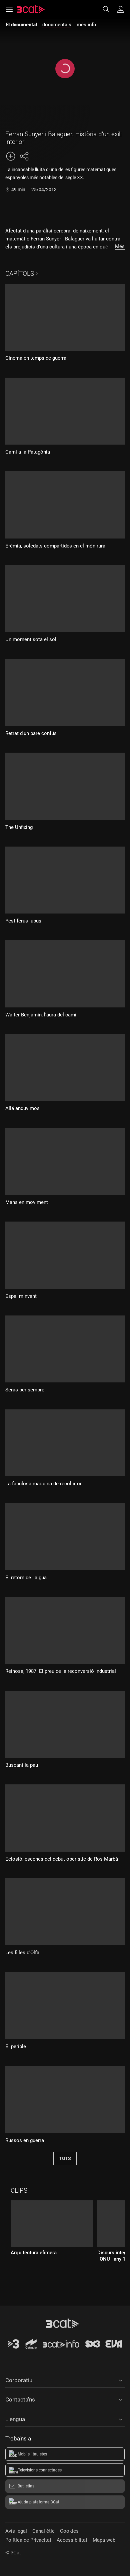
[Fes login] (121, 9)
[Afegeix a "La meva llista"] (11, 156)
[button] (65, 2379)
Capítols (20, 274)
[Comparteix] (24, 156)
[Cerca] (109, 9)
